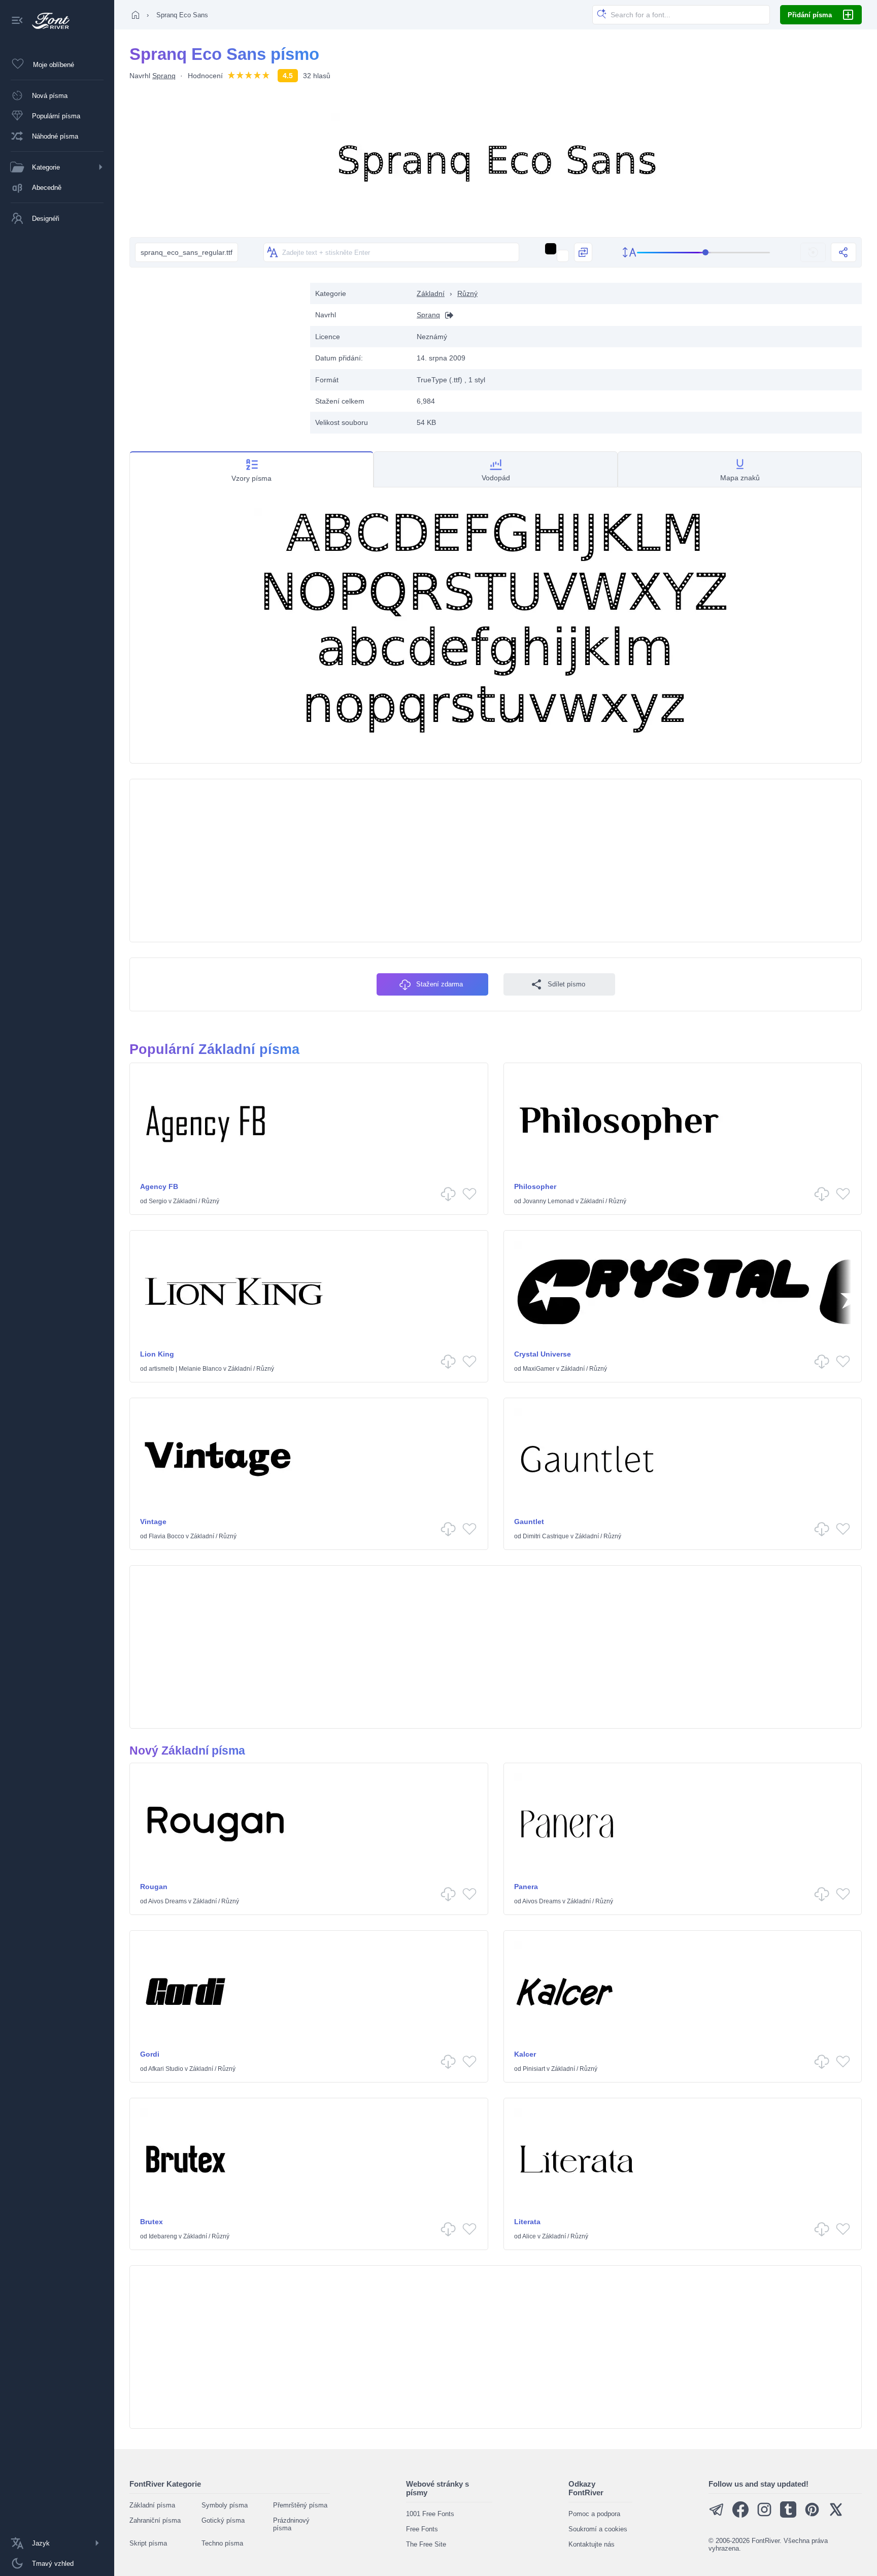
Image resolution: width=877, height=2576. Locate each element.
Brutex (151, 2222)
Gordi (150, 2054)
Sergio (158, 1201)
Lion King (157, 1354)
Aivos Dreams (167, 1901)
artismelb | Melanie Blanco (185, 1369)
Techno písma (222, 2543)
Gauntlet (529, 1522)
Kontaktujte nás (592, 2544)
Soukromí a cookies (598, 2529)
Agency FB (159, 1186)
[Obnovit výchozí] (813, 252)
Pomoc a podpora (594, 2514)
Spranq (164, 76)
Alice (529, 2236)
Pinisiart (534, 2069)
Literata (527, 2222)
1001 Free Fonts (430, 2514)
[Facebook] (740, 2515)
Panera (526, 1887)
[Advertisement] (215, 354)
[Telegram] (717, 2515)
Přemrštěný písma (300, 2505)
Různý (467, 293)
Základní (431, 293)
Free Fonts (422, 2529)
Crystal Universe (543, 1354)
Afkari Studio (166, 2069)
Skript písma (148, 2543)
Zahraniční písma (155, 2520)
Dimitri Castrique (546, 1536)
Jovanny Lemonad (548, 1201)
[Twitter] (836, 2515)
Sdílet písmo (566, 984)
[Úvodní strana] (136, 15)
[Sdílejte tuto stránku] (844, 252)
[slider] (703, 253)
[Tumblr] (788, 2515)
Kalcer (525, 2054)
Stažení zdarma (440, 984)
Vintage (153, 1522)
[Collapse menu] (17, 21)
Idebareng (163, 2236)
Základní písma (152, 2505)
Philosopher (535, 1186)
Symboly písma (225, 2505)
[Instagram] (764, 2515)
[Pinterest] (812, 2515)
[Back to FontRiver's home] (47, 21)
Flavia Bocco (166, 1536)
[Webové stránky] (447, 315)
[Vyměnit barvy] (583, 252)
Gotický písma (223, 2520)
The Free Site (426, 2544)
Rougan (154, 1887)
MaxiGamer (539, 1369)
